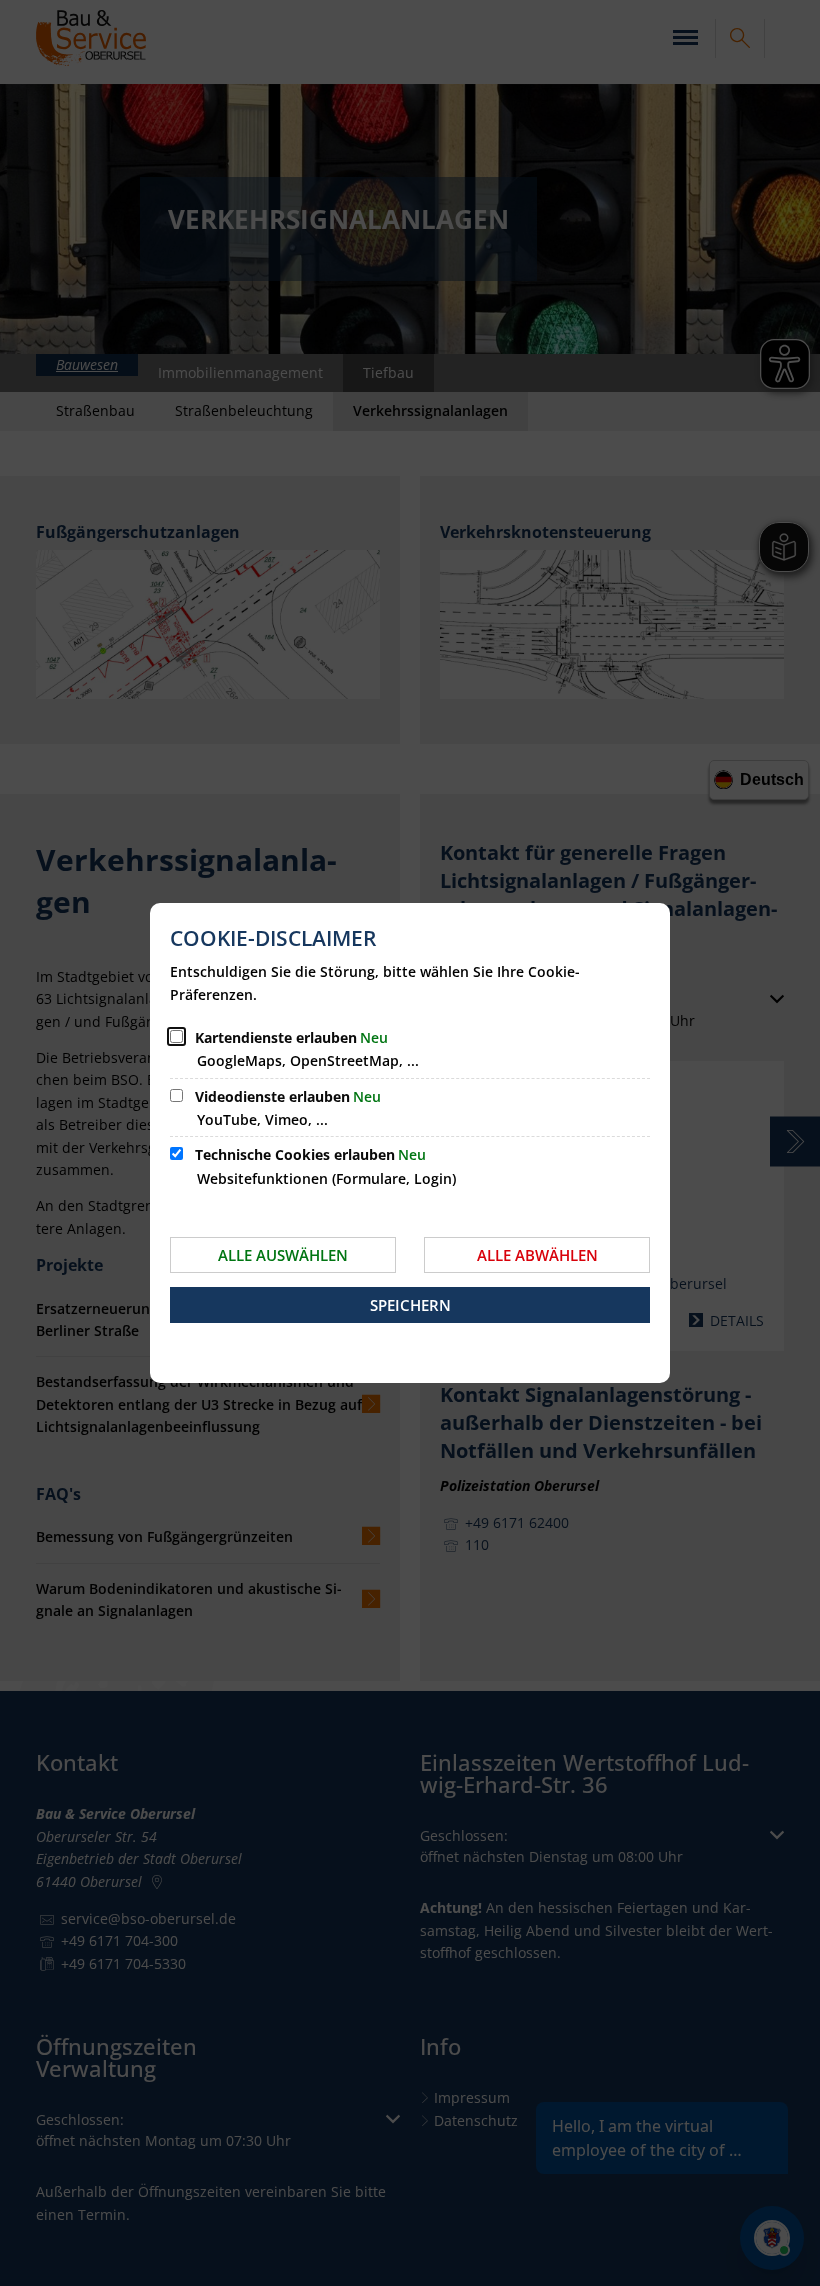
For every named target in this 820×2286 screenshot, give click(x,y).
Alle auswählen (283, 1255)
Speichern (410, 1305)
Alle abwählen (537, 1255)
